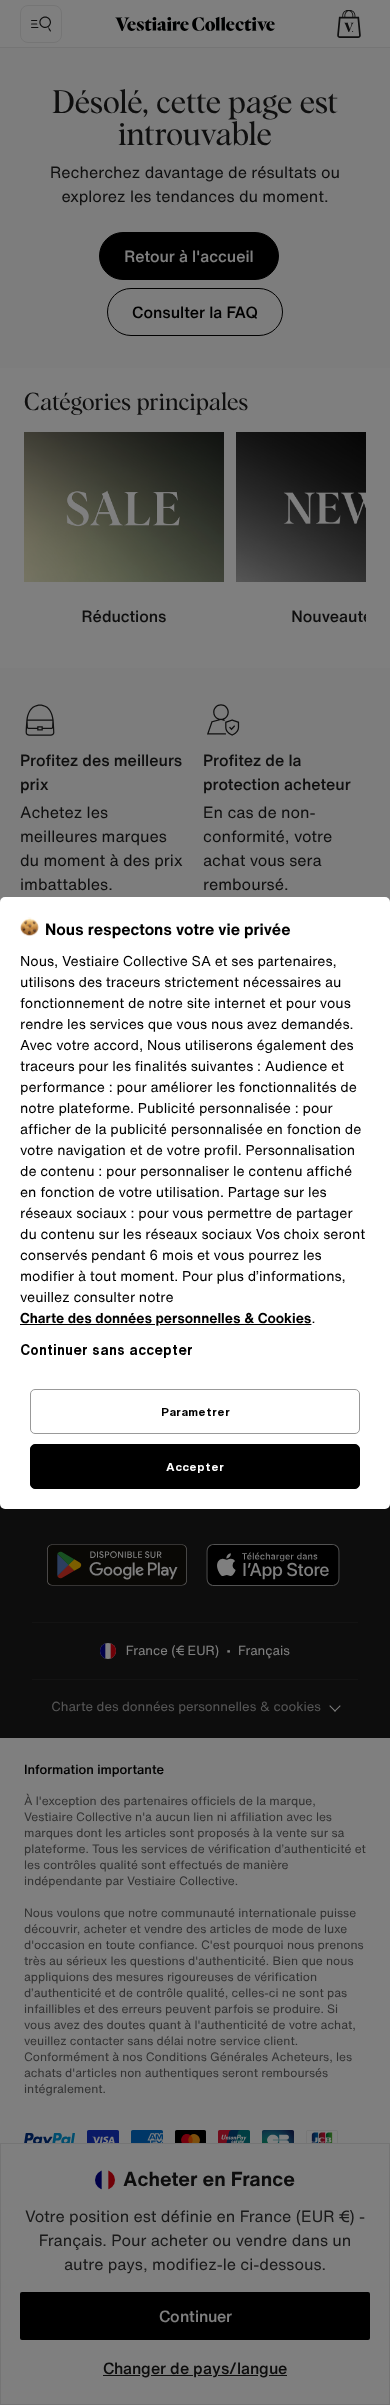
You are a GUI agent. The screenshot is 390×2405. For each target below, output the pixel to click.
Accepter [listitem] (195, 1466)
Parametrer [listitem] (195, 1411)
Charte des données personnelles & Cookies (165, 1318)
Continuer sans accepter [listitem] (106, 1349)
